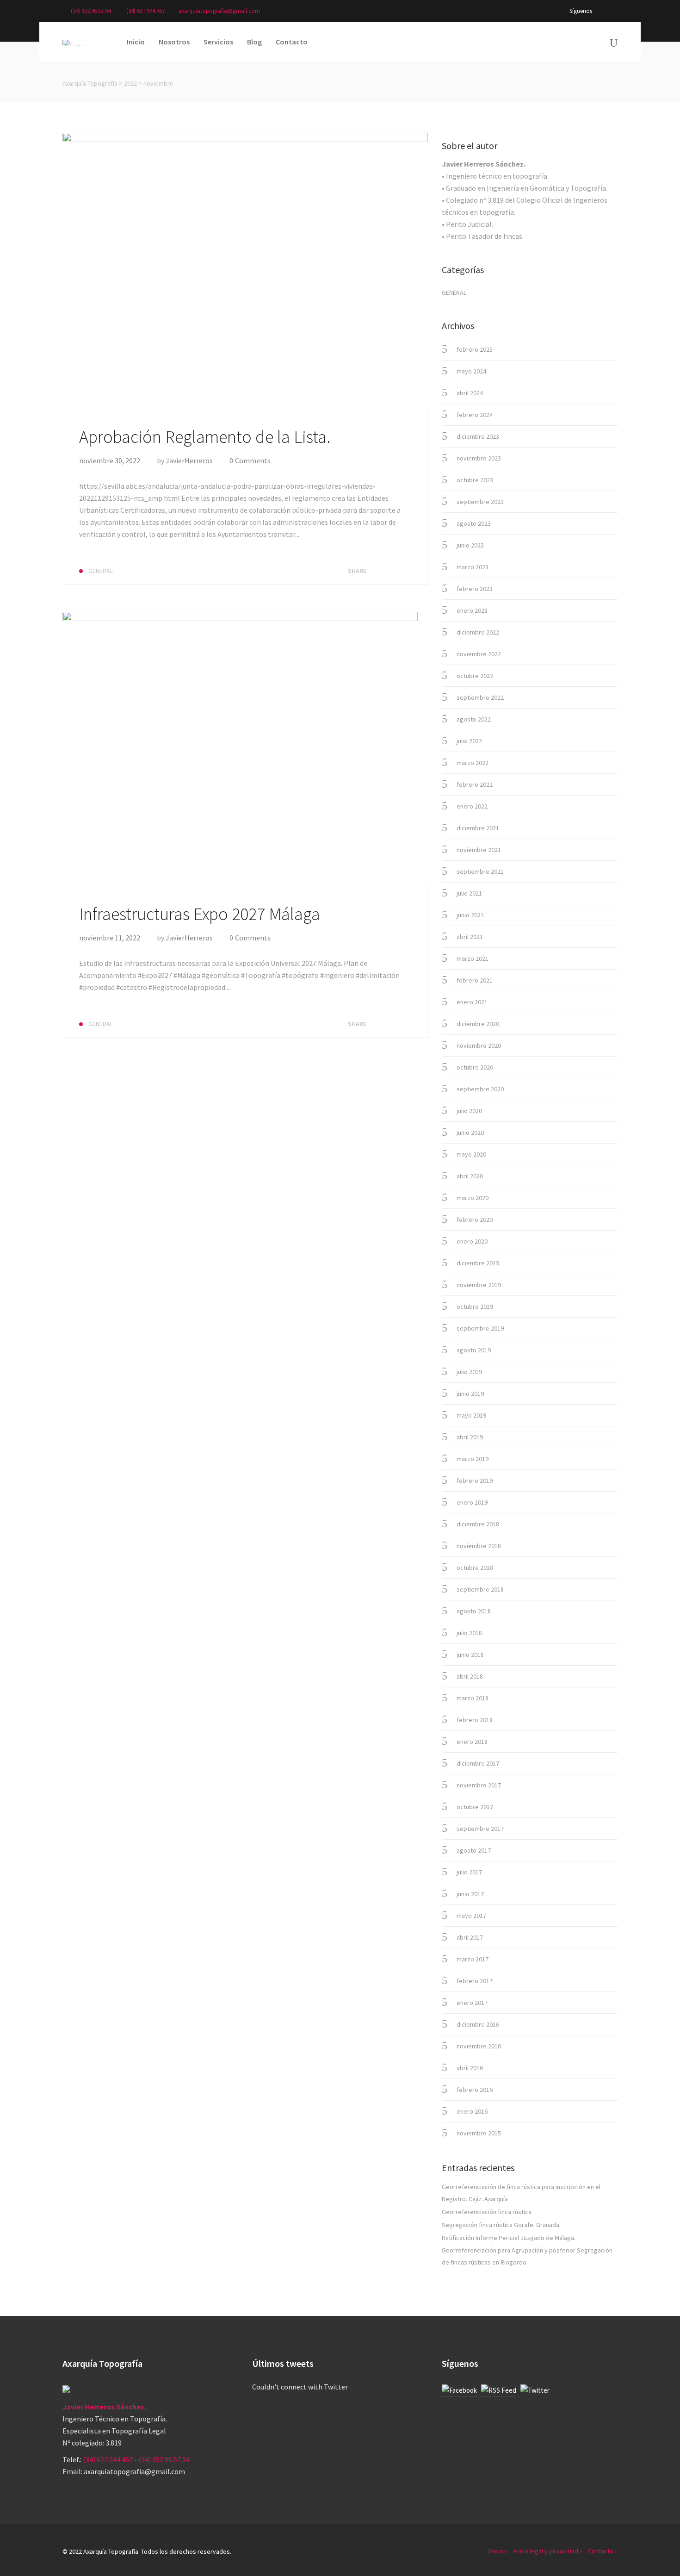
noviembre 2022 (479, 654)
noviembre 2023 (479, 458)
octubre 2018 (475, 1568)
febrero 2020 (475, 1220)
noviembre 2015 (479, 2133)
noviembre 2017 (479, 1785)
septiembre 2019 (480, 1328)
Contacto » (603, 2551)
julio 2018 (469, 1633)
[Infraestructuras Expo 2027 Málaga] (240, 747)
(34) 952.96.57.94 (91, 11)
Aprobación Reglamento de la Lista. (205, 437)
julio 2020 (469, 1111)
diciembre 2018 (478, 1524)
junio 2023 (470, 545)
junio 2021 (470, 915)
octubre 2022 (475, 676)
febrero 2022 (475, 784)
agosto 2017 (474, 1850)
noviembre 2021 (479, 850)
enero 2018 (472, 1742)
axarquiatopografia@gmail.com (219, 11)
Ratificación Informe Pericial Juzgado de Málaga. (509, 2238)
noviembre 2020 (479, 1045)
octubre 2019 (475, 1307)
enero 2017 (472, 2003)
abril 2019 (470, 1437)
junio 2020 (470, 1132)
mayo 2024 (471, 371)
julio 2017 (469, 1872)
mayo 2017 (471, 1916)
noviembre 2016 (479, 2046)
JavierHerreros (189, 460)
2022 (130, 83)
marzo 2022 (473, 763)
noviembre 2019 (479, 1285)
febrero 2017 (475, 1981)
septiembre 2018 (480, 1589)
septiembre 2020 (480, 1089)
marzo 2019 (473, 1459)
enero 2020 (472, 1241)
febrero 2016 (475, 2090)
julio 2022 (469, 741)
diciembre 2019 (478, 1263)
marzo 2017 (473, 1959)
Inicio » (498, 2551)
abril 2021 (470, 937)
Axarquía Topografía (90, 83)
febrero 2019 (475, 1481)
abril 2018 (470, 1676)
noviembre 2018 (479, 1546)
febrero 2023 (475, 589)
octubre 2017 (475, 1807)
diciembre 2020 (478, 1024)
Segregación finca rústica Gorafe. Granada (501, 2225)
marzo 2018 (473, 1698)
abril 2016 (470, 2068)
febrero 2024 (475, 415)
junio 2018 (470, 1655)
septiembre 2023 (480, 502)
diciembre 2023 (478, 436)
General (454, 292)
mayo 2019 (471, 1415)
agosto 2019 (474, 1350)
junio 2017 (470, 1894)
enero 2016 (472, 2111)
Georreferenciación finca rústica (487, 2212)
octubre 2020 (475, 1067)
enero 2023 (472, 610)
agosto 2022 (474, 719)
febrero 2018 (475, 1720)
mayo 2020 (471, 1154)
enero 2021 (472, 1002)
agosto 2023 (474, 523)
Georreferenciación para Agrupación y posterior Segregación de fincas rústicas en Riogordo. (527, 2256)
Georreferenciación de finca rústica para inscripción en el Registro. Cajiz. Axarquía (521, 2193)
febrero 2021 (475, 980)
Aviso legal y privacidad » (548, 2551)
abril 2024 (470, 393)
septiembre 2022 (480, 697)
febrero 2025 (475, 349)
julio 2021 (469, 893)
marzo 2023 (473, 567)
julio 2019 (469, 1372)
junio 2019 (470, 1394)
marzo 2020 (473, 1198)
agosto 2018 (474, 1611)
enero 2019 (472, 1502)
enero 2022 (472, 806)
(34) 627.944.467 (145, 11)
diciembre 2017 (478, 1763)
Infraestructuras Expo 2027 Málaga (200, 914)
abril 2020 (470, 1176)
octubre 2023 (475, 480)
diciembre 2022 (478, 632)
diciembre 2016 (478, 2024)
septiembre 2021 (480, 871)
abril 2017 (470, 1937)
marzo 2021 (473, 958)
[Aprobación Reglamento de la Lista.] (245, 269)
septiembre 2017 (480, 1829)
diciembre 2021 (478, 828)
